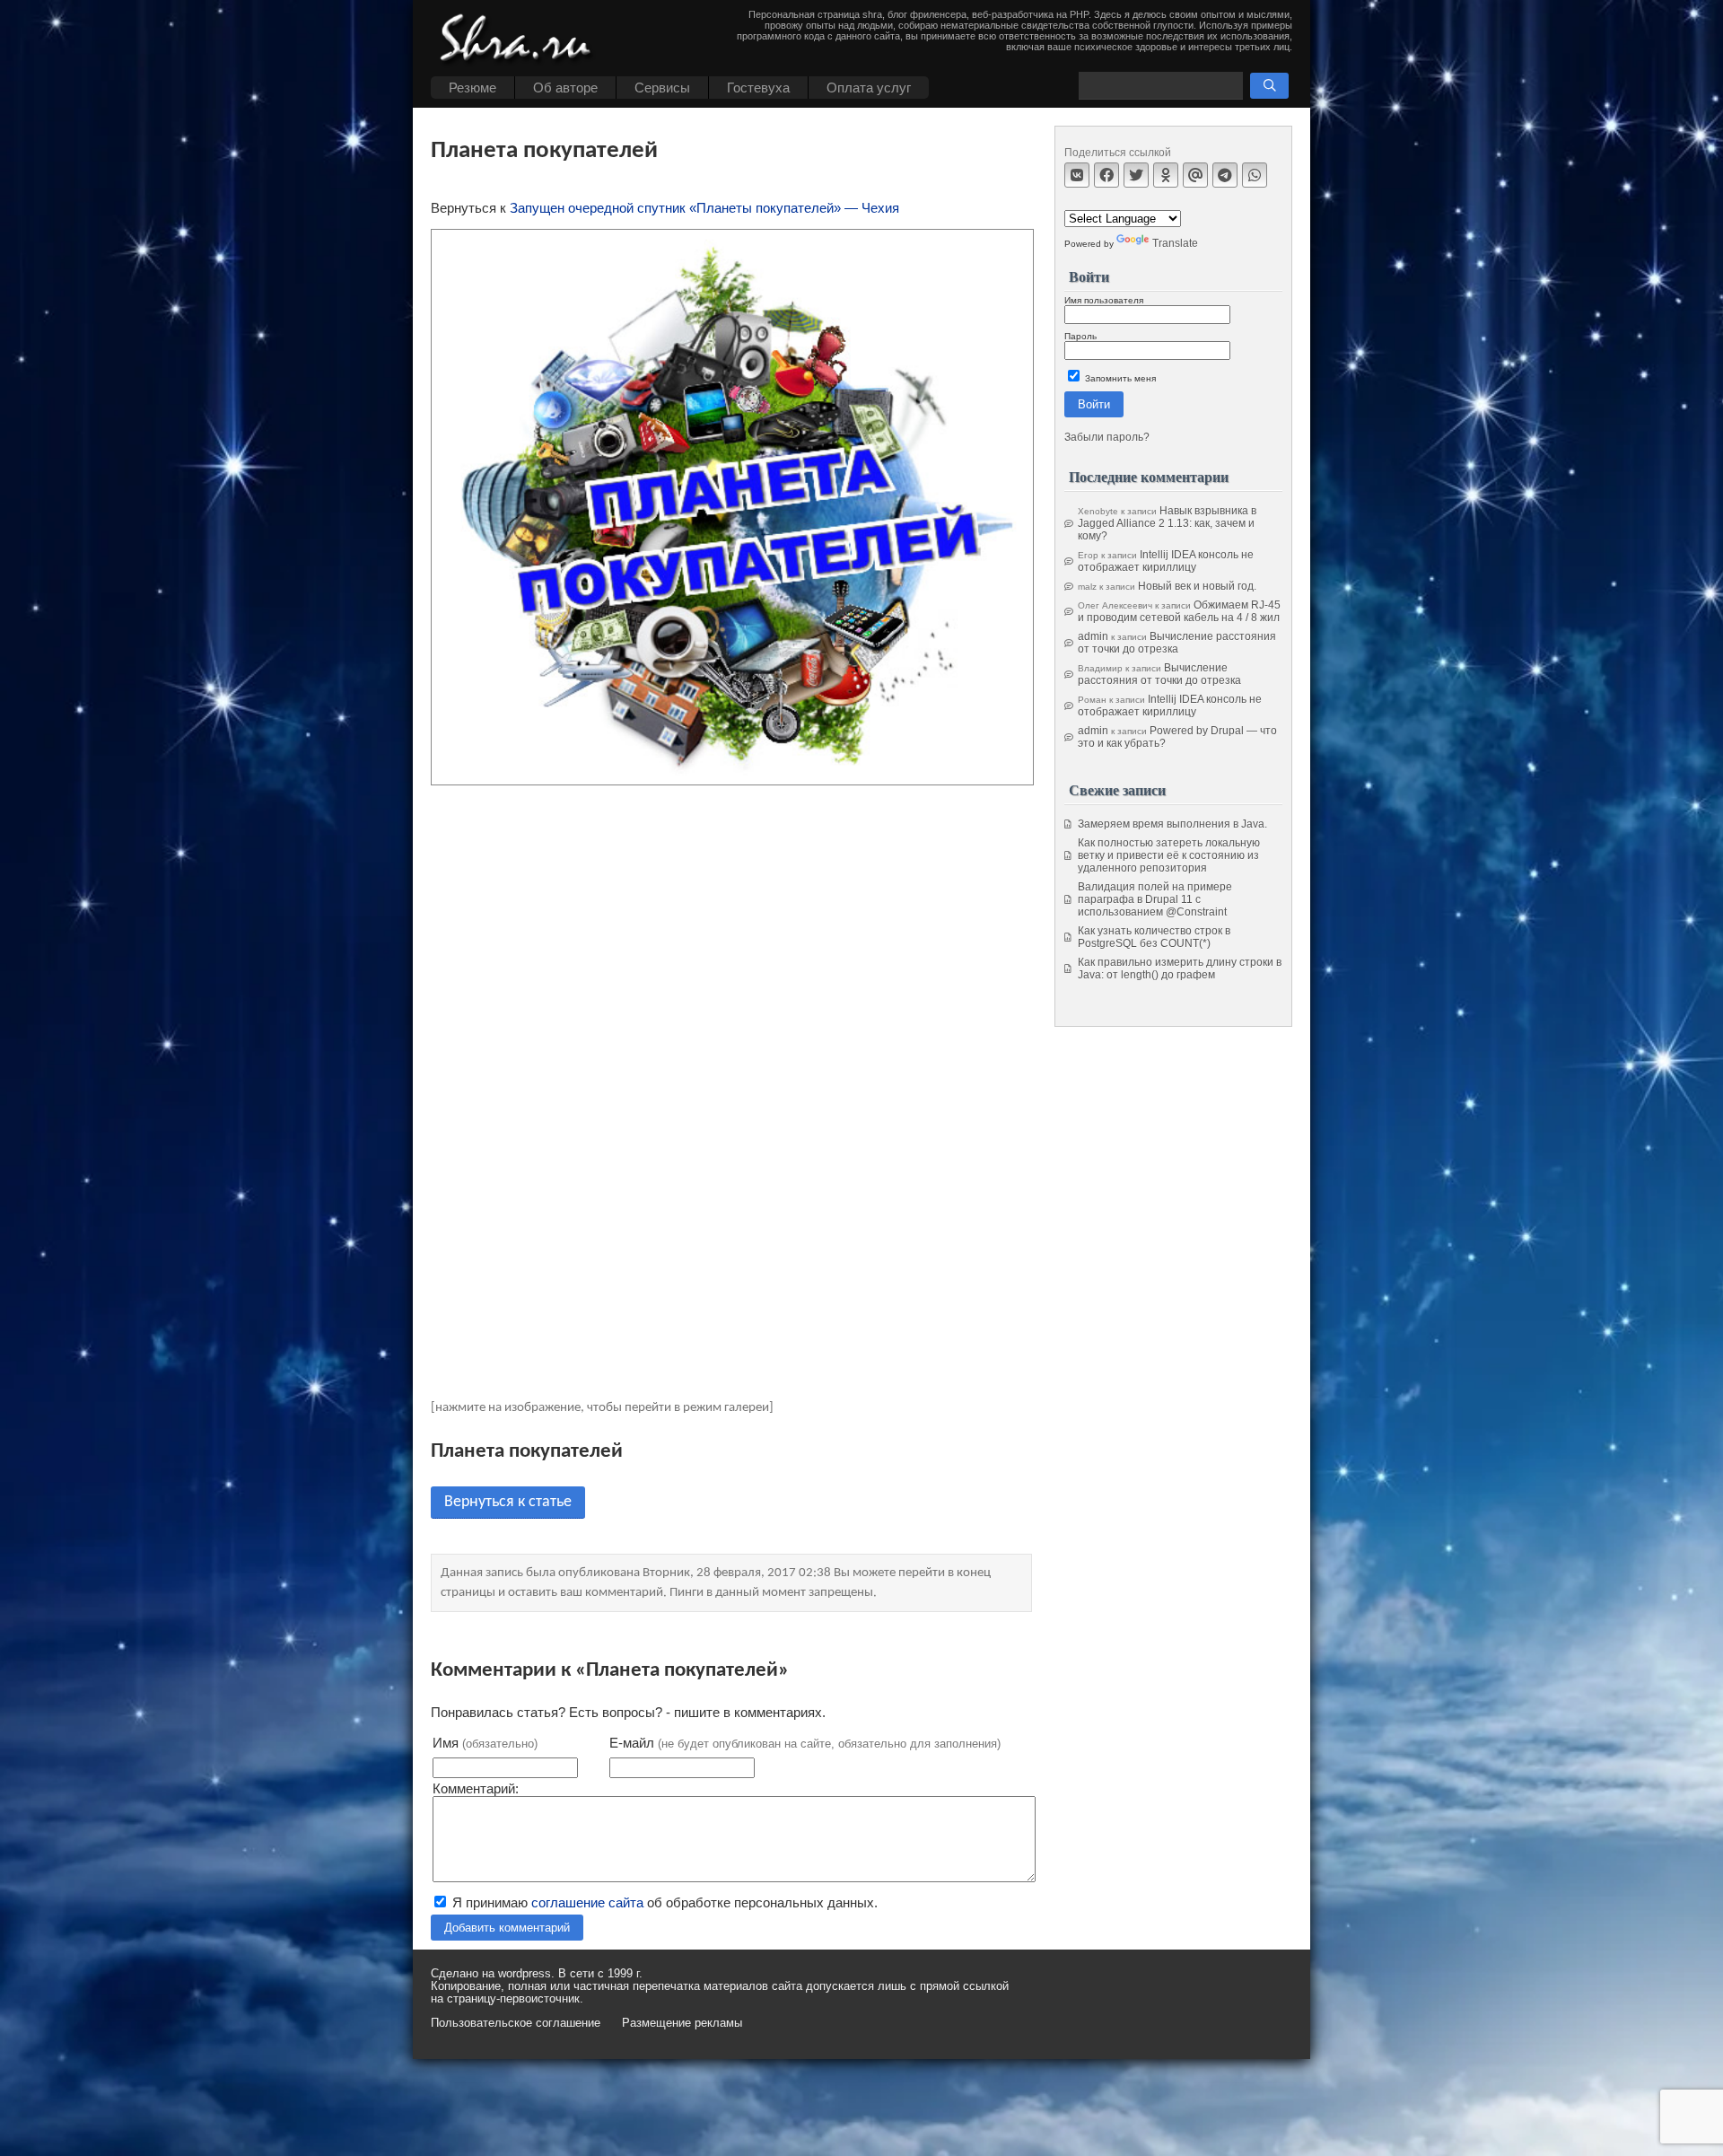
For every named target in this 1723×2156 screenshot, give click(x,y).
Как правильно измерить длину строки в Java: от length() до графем (1180, 968)
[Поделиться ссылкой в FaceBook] (1106, 175)
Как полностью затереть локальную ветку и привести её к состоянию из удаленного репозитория (1169, 855)
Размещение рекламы (682, 2023)
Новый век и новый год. (1197, 586)
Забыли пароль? (1107, 437)
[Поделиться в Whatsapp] (1255, 175)
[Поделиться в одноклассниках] (1166, 175)
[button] (1269, 86)
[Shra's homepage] (520, 40)
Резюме (472, 88)
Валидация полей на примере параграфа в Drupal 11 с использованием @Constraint (1155, 899)
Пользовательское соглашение (516, 2023)
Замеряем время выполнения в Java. (1172, 824)
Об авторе (565, 88)
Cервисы (662, 88)
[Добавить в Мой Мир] (1195, 175)
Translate (1175, 243)
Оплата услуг (869, 88)
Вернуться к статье (508, 1502)
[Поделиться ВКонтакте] (1077, 175)
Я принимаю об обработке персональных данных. (663, 1902)
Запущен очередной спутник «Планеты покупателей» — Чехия (704, 208)
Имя (485, 1743)
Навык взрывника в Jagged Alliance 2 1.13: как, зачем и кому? (1167, 523)
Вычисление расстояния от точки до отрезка (1177, 643)
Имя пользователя (1104, 300)
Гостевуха (758, 88)
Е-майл (805, 1743)
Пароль (1080, 336)
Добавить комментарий (507, 1928)
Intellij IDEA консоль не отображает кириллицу (1166, 561)
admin (1093, 636)
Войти (1094, 404)
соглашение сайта (587, 1902)
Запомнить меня (1119, 378)
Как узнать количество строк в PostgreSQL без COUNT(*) (1154, 937)
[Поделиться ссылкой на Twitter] (1136, 175)
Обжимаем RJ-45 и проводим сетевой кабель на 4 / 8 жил (1179, 611)
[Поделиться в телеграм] (1225, 175)
